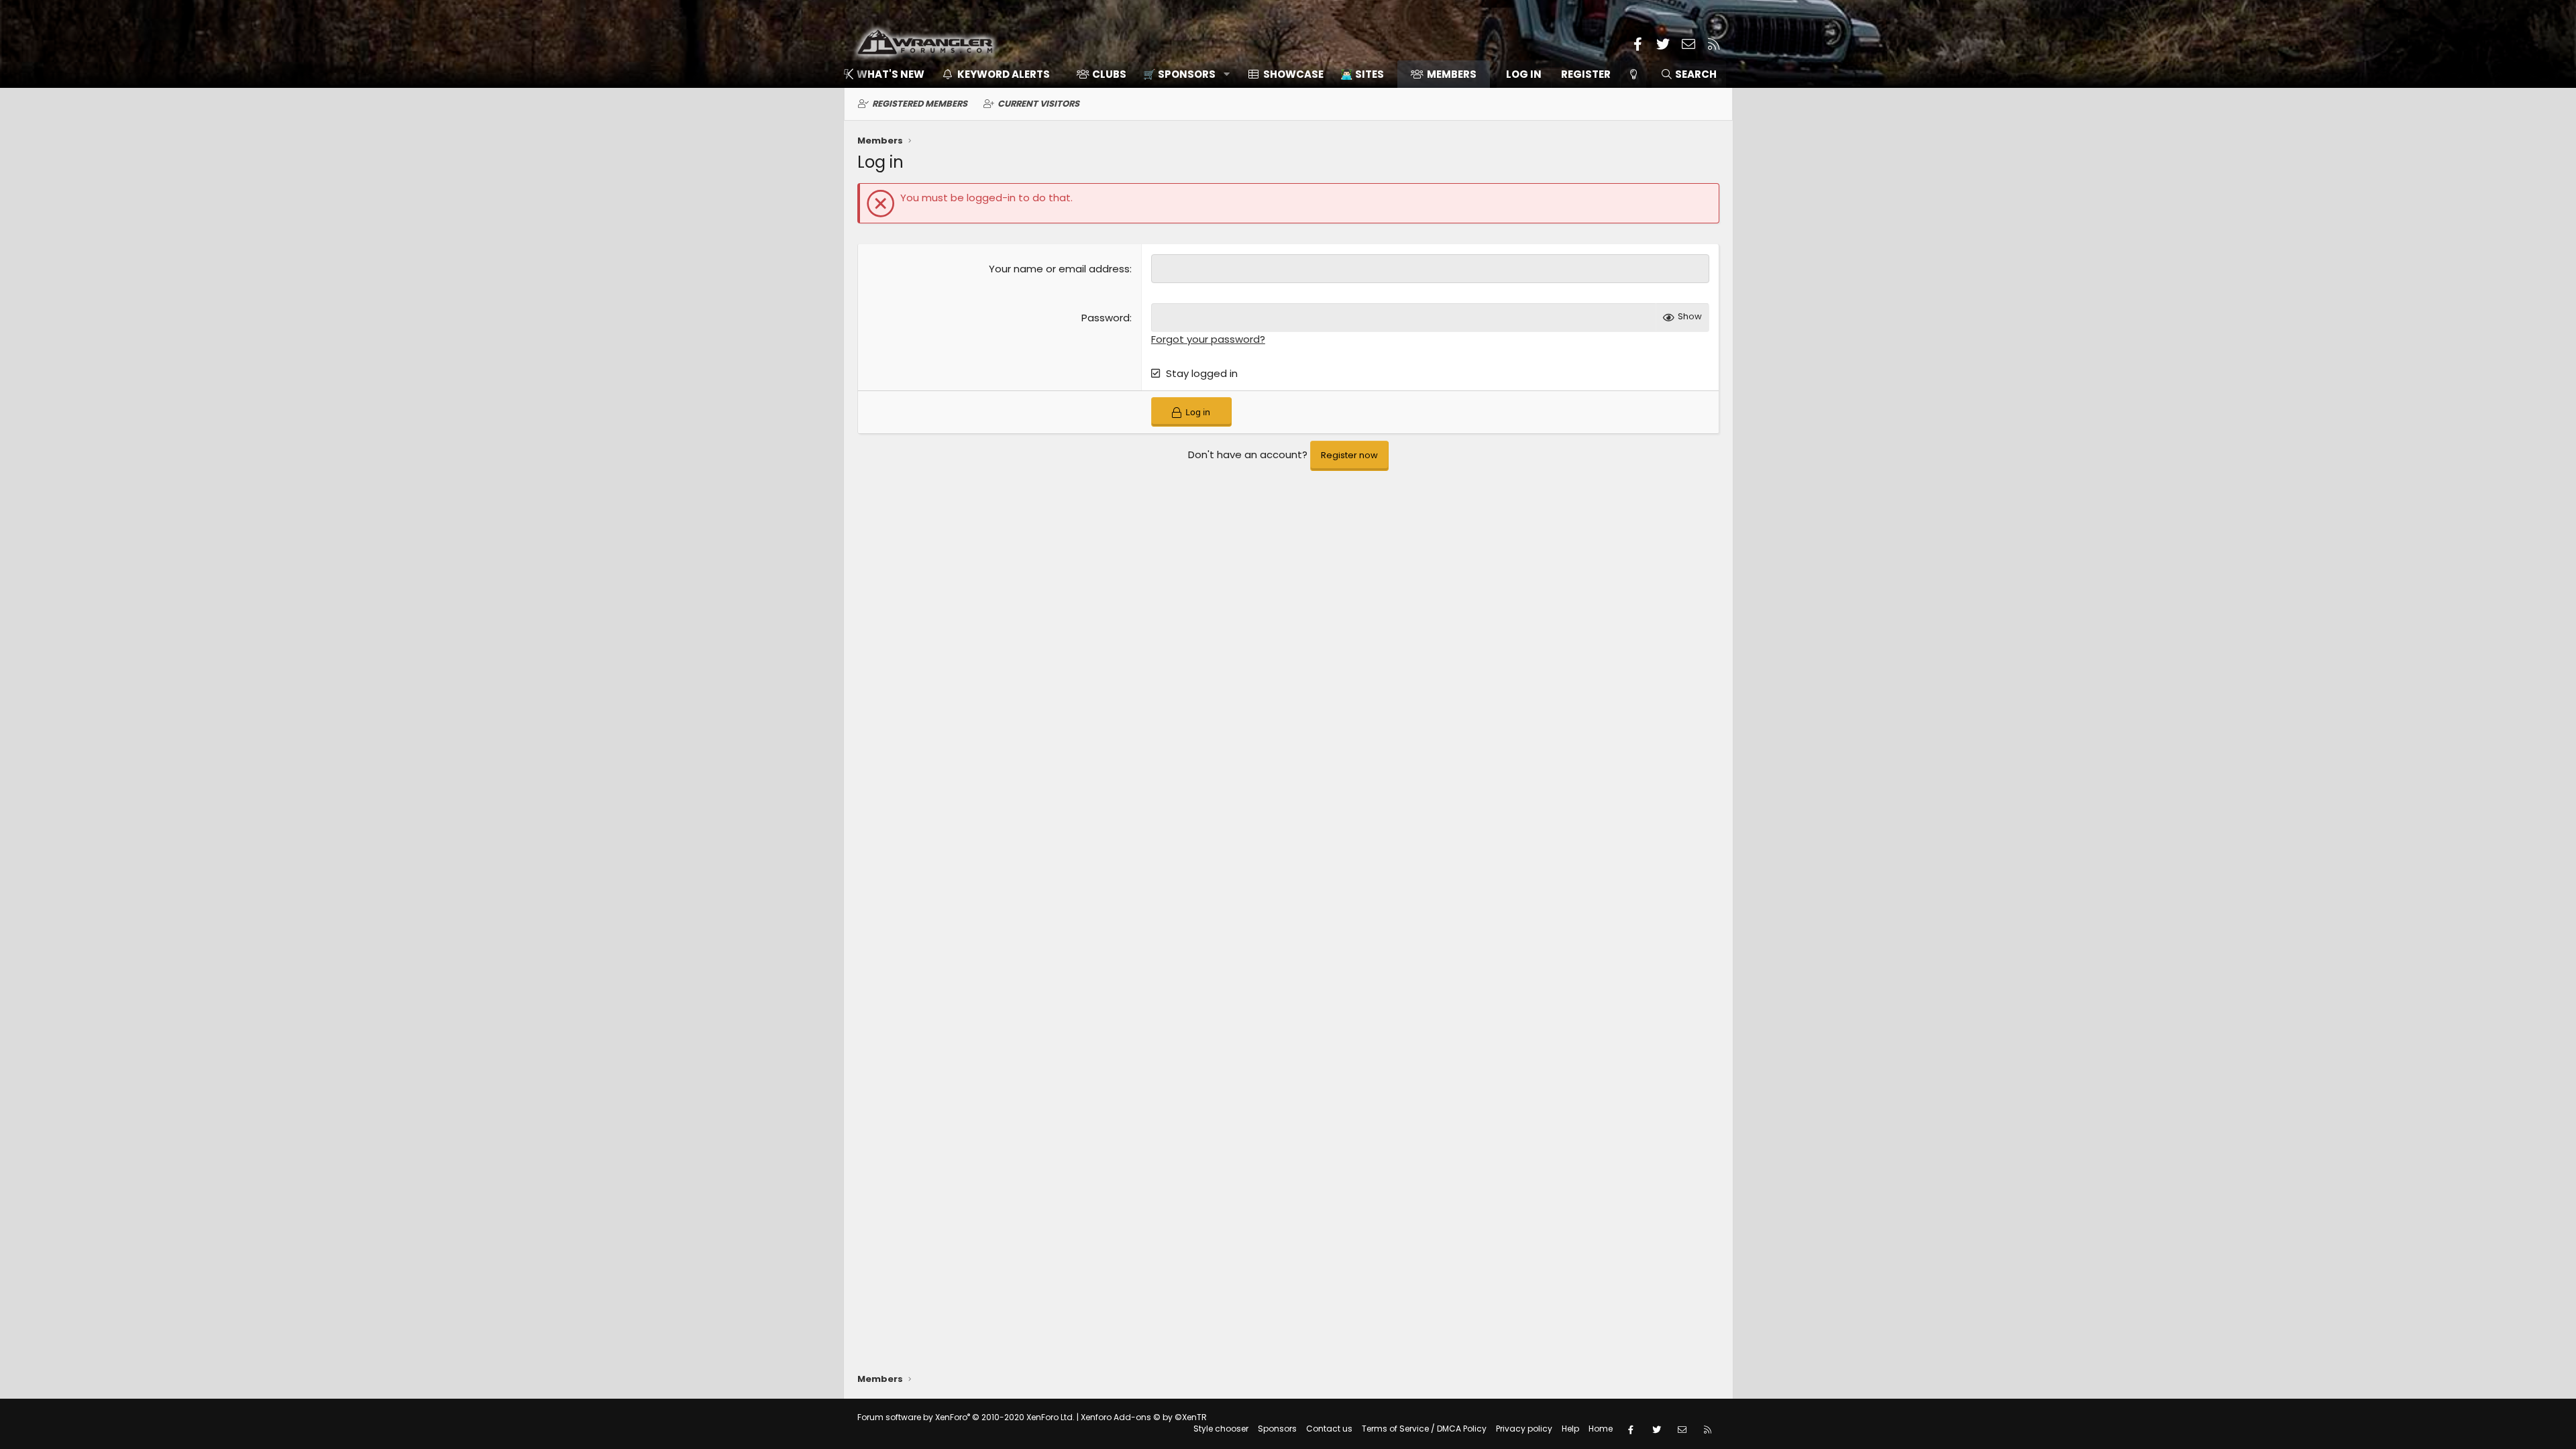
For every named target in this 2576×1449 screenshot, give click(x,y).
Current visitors (1038, 104)
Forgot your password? (1208, 339)
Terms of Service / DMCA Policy (1424, 1429)
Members (1452, 74)
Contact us (1329, 1429)
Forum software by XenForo (966, 1417)
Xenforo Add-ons (1144, 1417)
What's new (891, 74)
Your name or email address (1059, 269)
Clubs (1109, 74)
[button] (1182, 74)
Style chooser (1221, 1429)
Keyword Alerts (1004, 74)
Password (1106, 318)
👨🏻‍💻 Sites (1362, 74)
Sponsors (1277, 1429)
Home (1601, 1429)
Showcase (1293, 74)
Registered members (920, 104)
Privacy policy (1524, 1429)
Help (1570, 1429)
